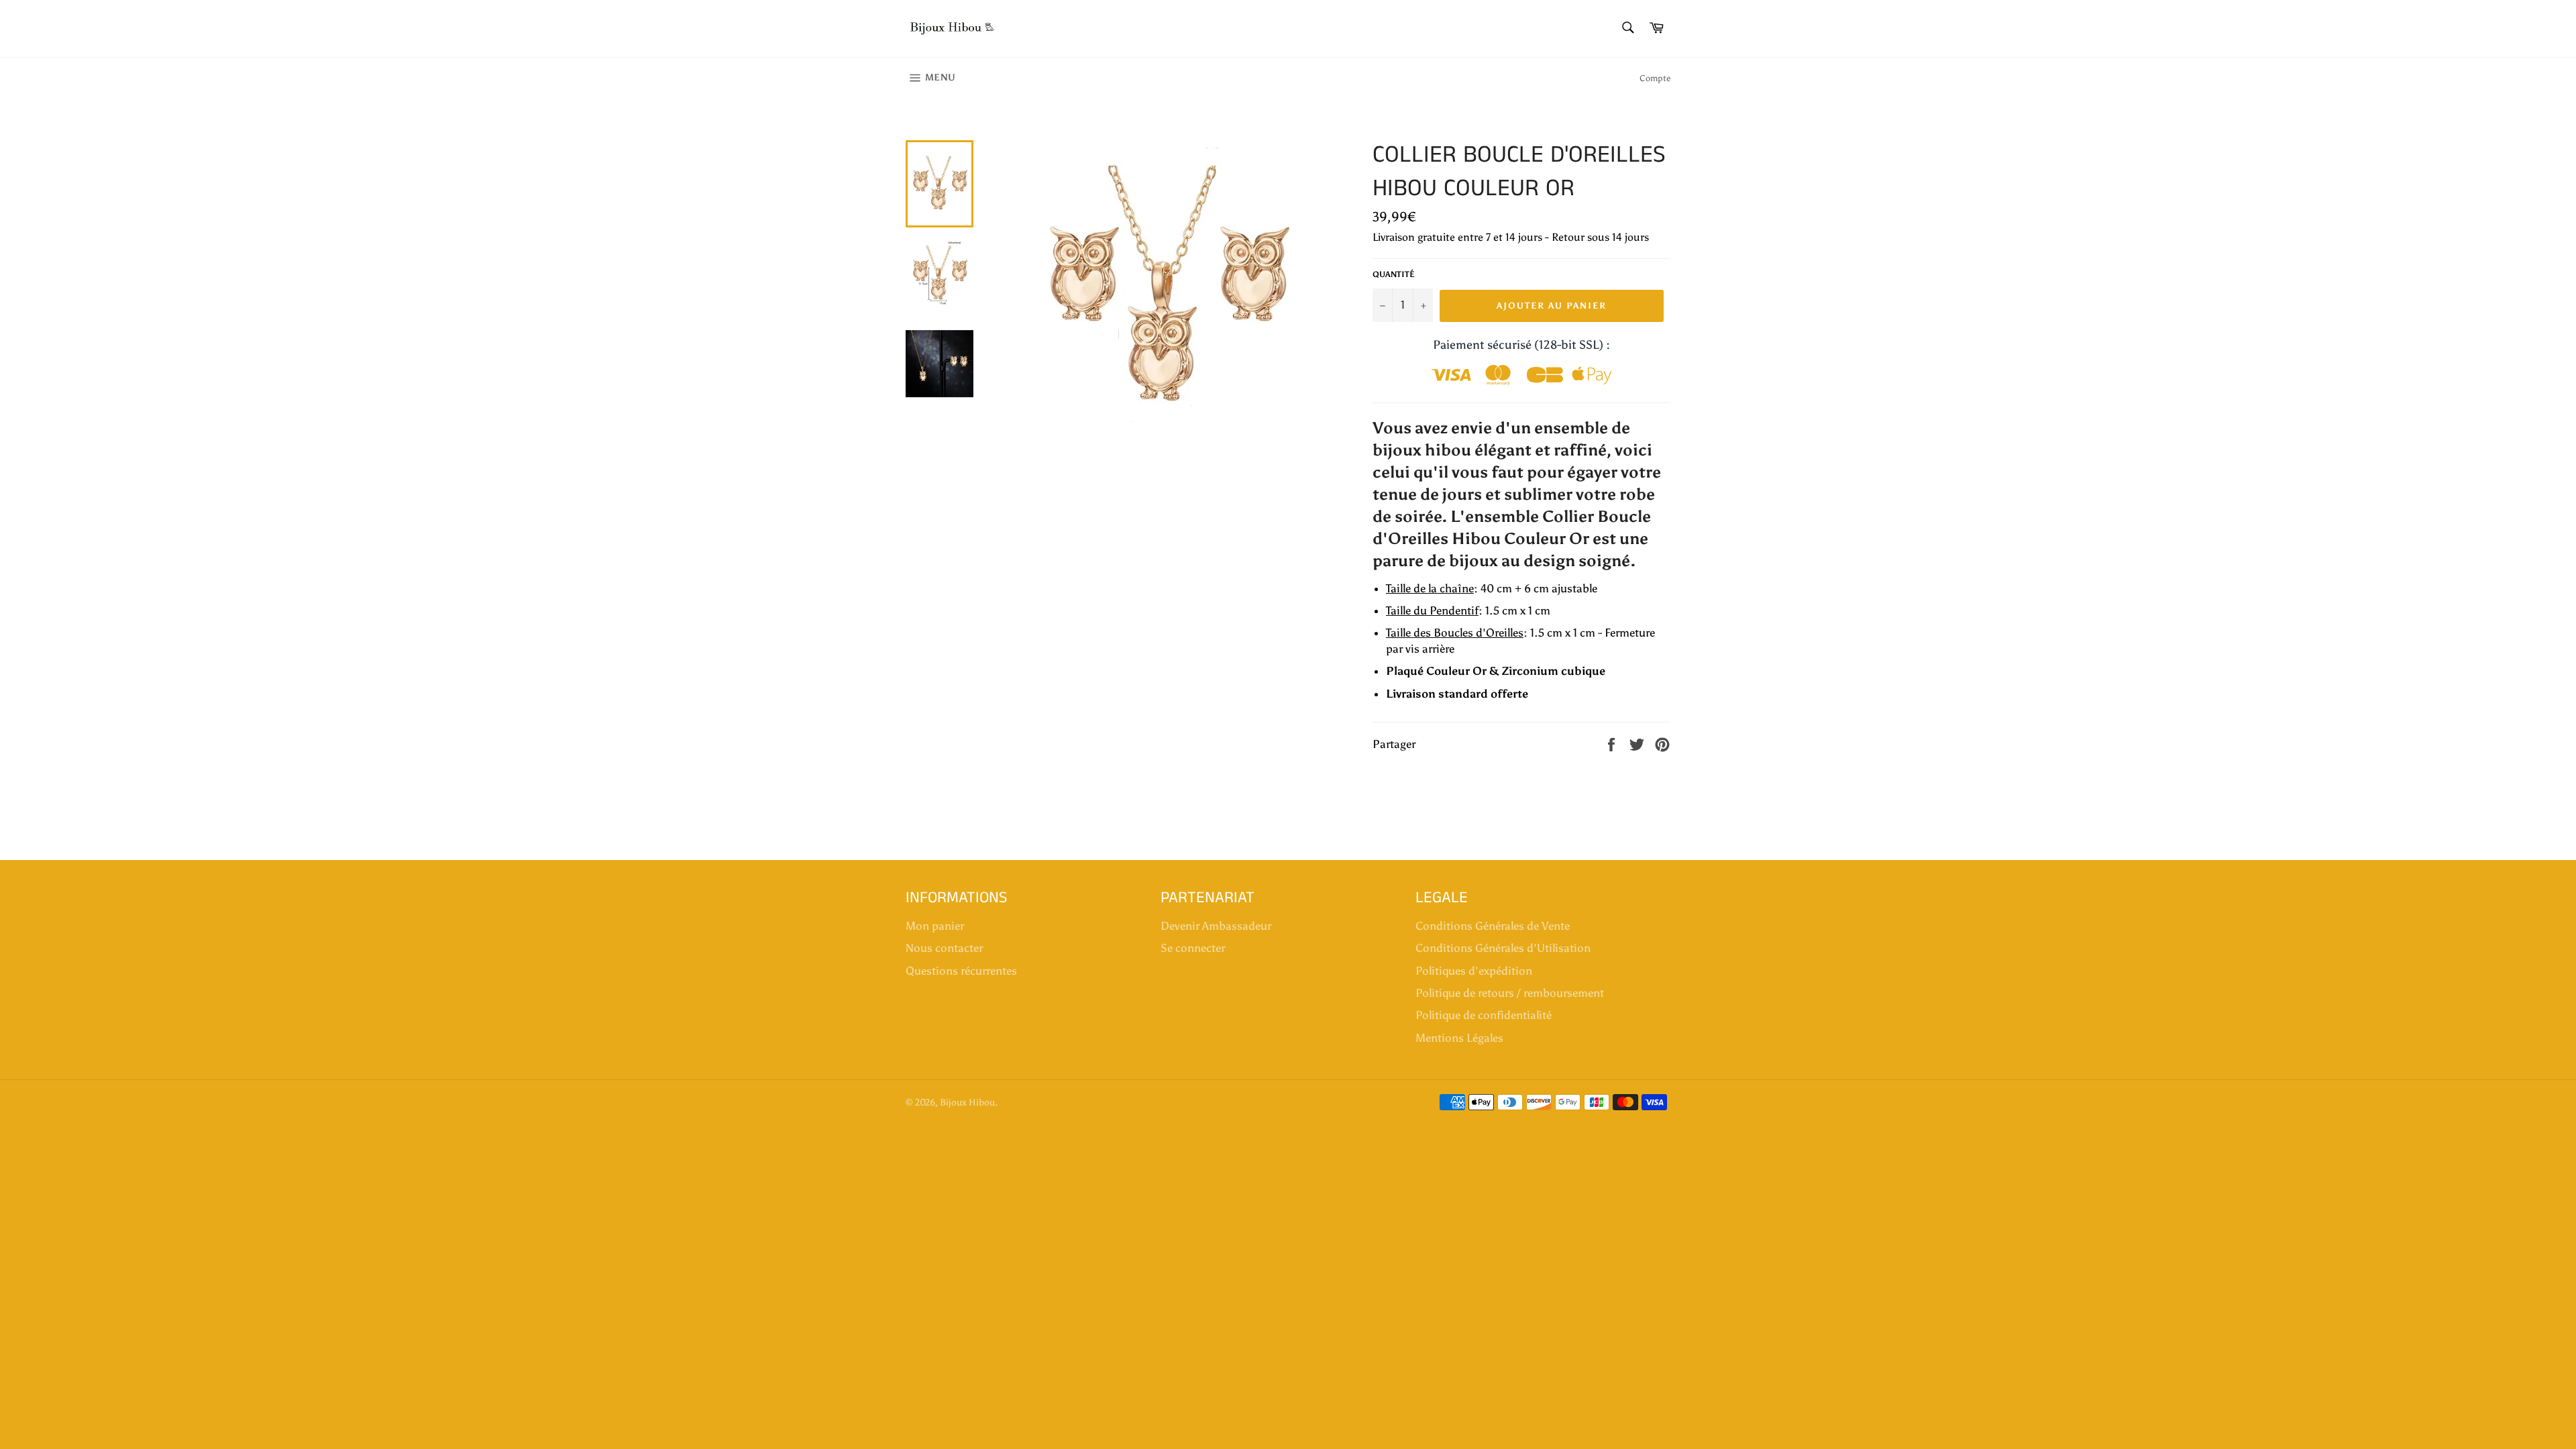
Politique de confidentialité (1484, 1015)
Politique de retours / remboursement (1510, 993)
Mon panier (935, 926)
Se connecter (1193, 948)
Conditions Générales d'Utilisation (1503, 948)
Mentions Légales (1459, 1038)
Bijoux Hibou (967, 1103)
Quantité (1394, 274)
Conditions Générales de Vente (1493, 926)
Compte (1655, 78)
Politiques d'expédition (1474, 971)
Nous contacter (944, 948)
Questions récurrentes (961, 971)
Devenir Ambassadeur (1216, 926)
